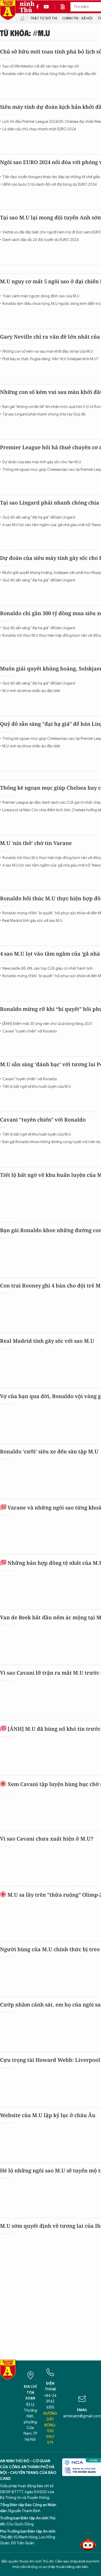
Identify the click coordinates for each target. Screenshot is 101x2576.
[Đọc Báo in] (65, 7)
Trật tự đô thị (44, 18)
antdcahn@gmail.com (82, 2416)
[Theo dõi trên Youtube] (46, 7)
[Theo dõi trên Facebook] (39, 7)
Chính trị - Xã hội (77, 18)
